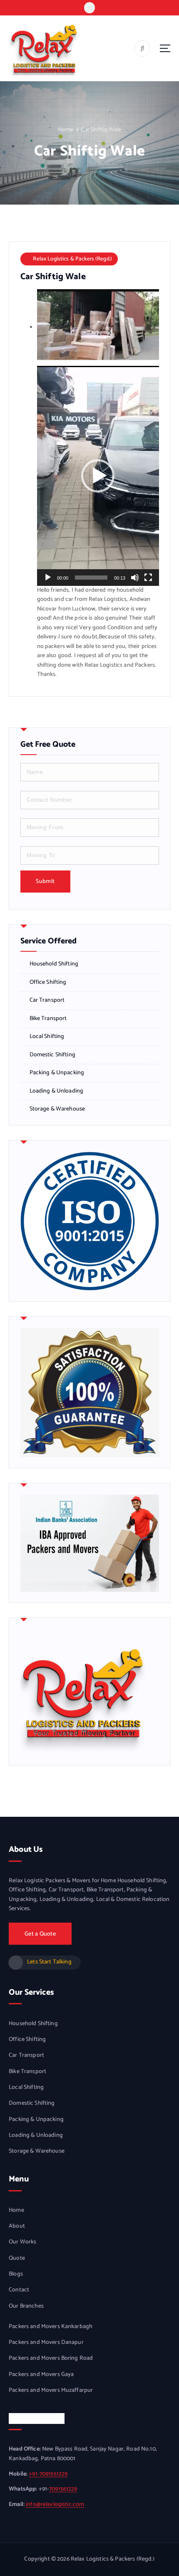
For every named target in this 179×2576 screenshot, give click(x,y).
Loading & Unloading (57, 1091)
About (17, 2226)
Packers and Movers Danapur (46, 2343)
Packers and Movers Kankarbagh (51, 2327)
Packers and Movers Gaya (41, 2375)
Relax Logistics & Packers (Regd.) (72, 259)
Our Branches (26, 2306)
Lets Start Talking (49, 1962)
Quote (17, 2258)
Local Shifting (47, 1037)
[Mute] (135, 578)
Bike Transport (48, 1019)
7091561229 (63, 2489)
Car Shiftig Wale (101, 130)
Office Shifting (48, 983)
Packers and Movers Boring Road (51, 2358)
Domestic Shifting (52, 1055)
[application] (98, 476)
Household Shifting (54, 964)
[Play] (48, 578)
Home (66, 130)
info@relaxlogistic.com (55, 2505)
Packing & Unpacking (57, 1073)
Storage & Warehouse (57, 1109)
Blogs (16, 2274)
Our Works (22, 2242)
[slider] (91, 578)
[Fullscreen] (148, 578)
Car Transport (47, 1000)
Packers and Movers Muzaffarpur (51, 2391)
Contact (19, 2290)
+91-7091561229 (48, 2474)
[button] (98, 476)
